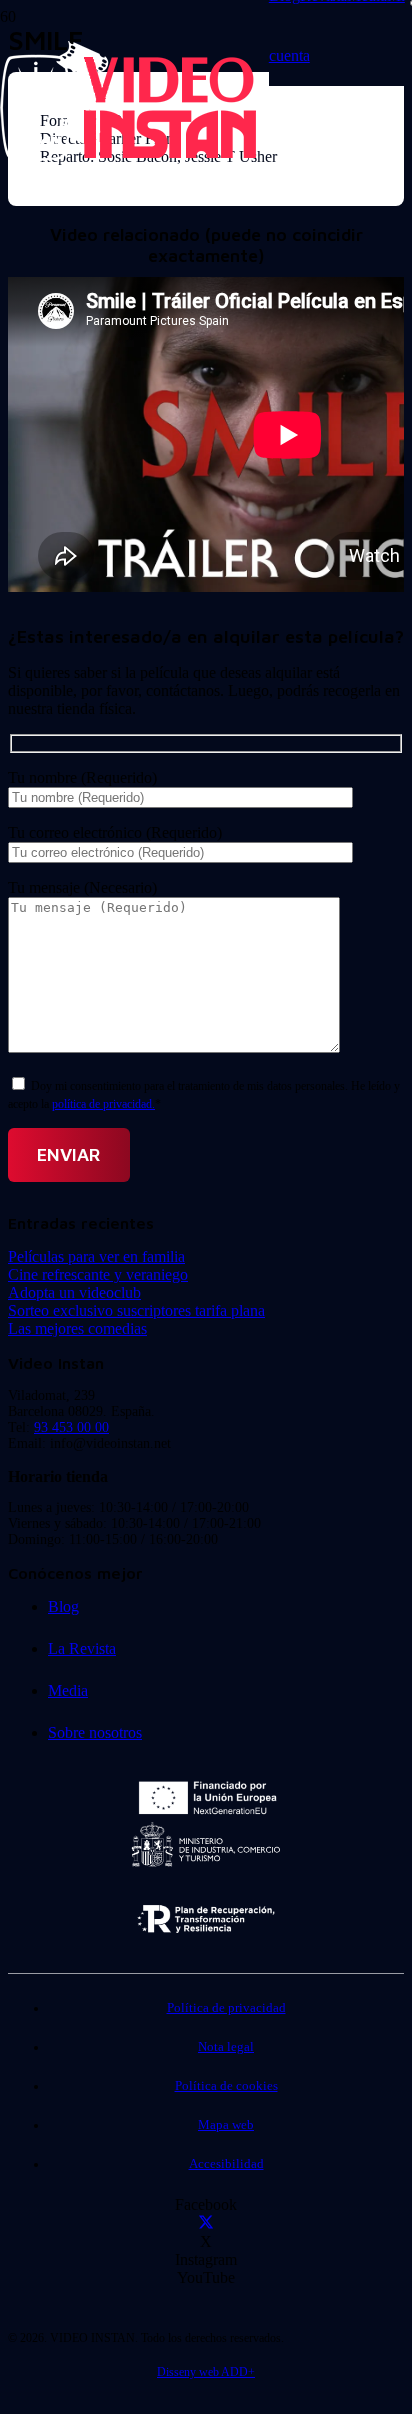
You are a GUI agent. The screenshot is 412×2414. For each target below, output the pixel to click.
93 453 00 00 (71, 1427)
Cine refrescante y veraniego (98, 1274)
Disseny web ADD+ (206, 2372)
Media (68, 1690)
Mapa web (226, 2125)
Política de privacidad (226, 2008)
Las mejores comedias (77, 1328)
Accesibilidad (226, 2164)
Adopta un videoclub (74, 1292)
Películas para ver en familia (96, 1256)
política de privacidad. (103, 1104)
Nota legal (226, 2047)
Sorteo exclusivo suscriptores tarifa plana (136, 1310)
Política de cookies (226, 2086)
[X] (206, 2223)
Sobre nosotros (95, 1732)
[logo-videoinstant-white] (128, 155)
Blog (63, 1606)
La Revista (82, 1648)
